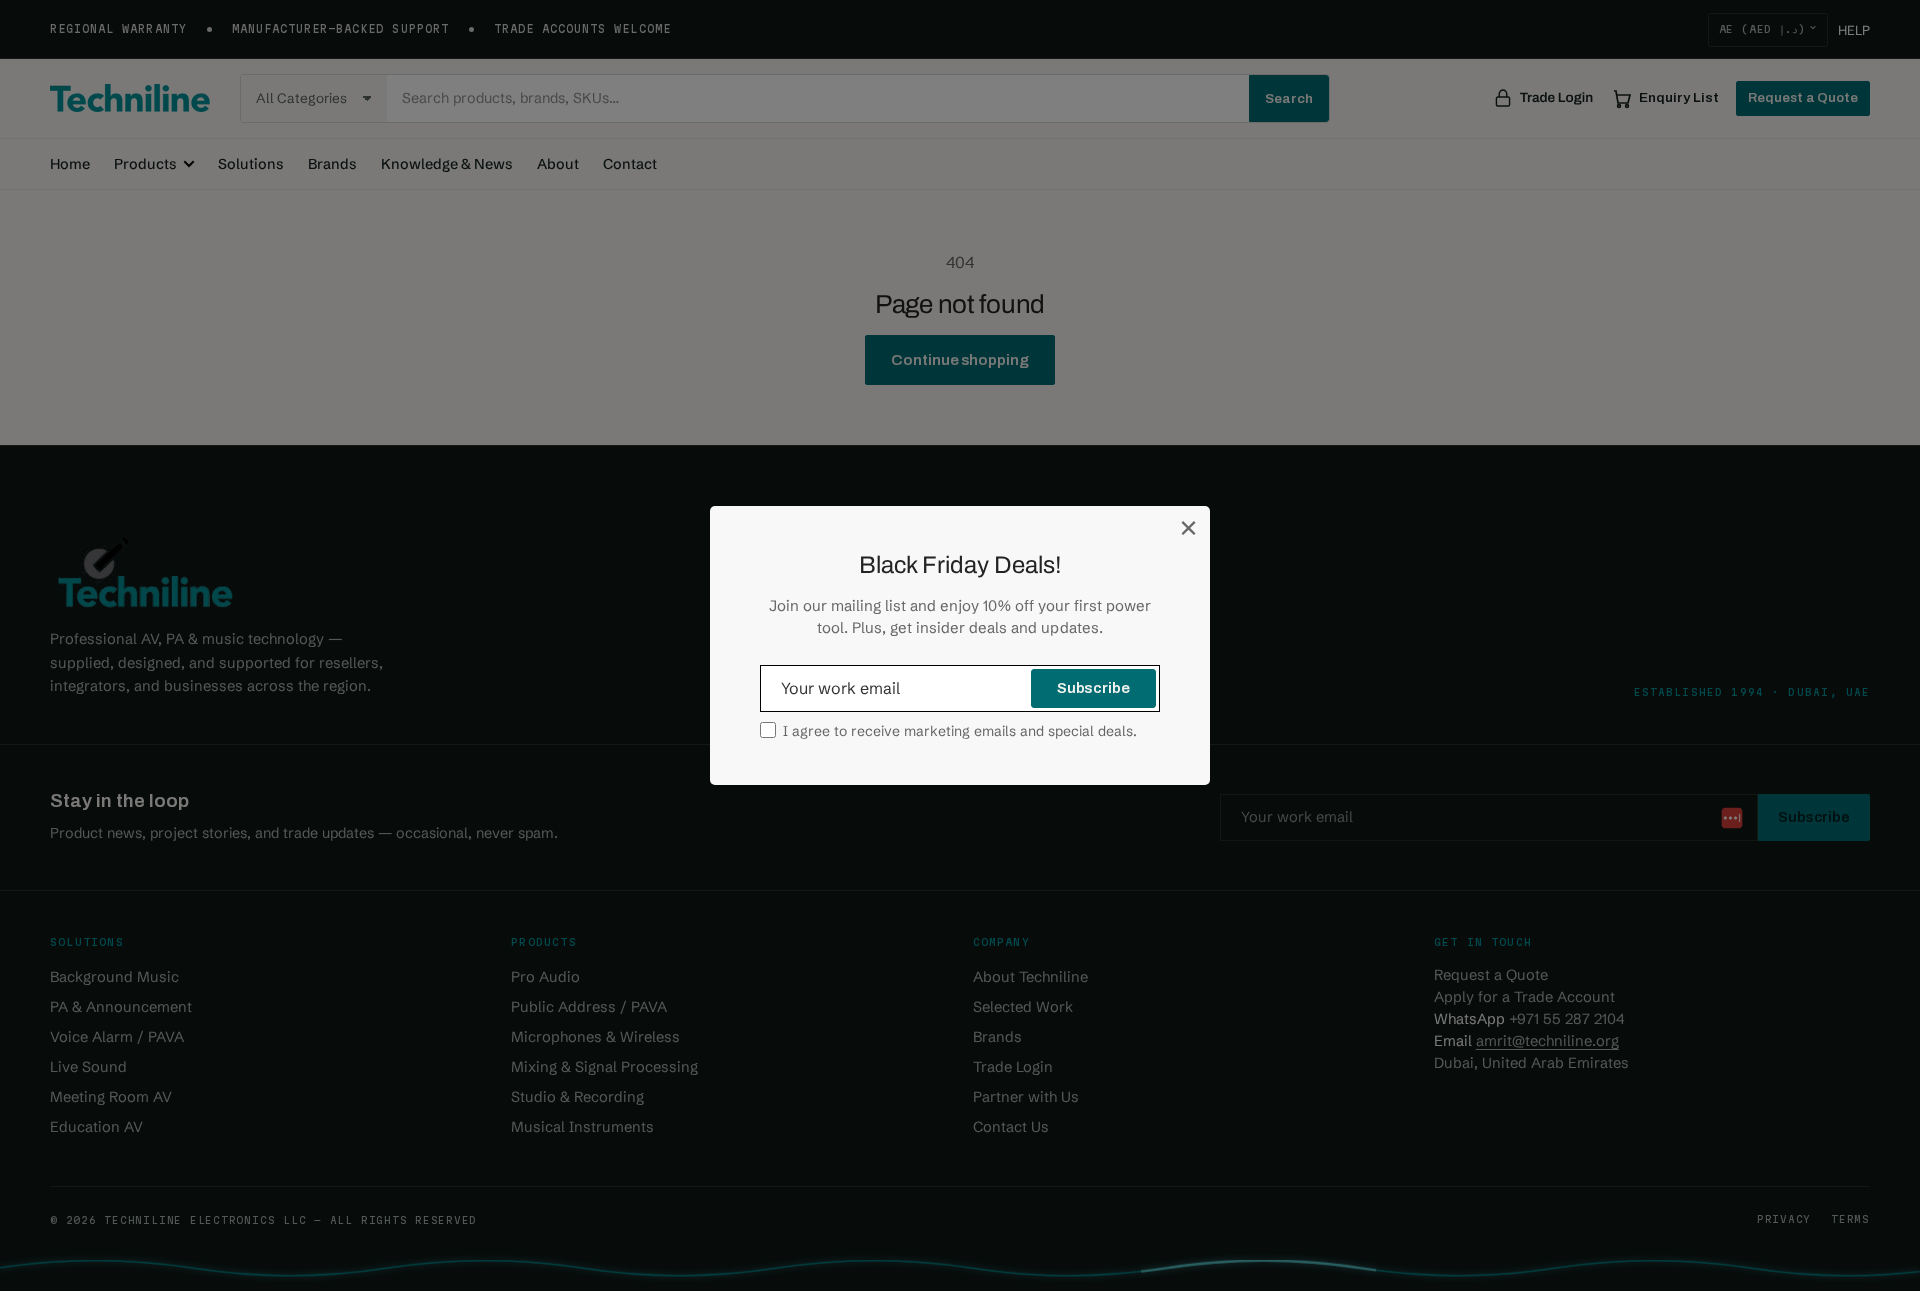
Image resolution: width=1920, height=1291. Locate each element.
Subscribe (1093, 688)
